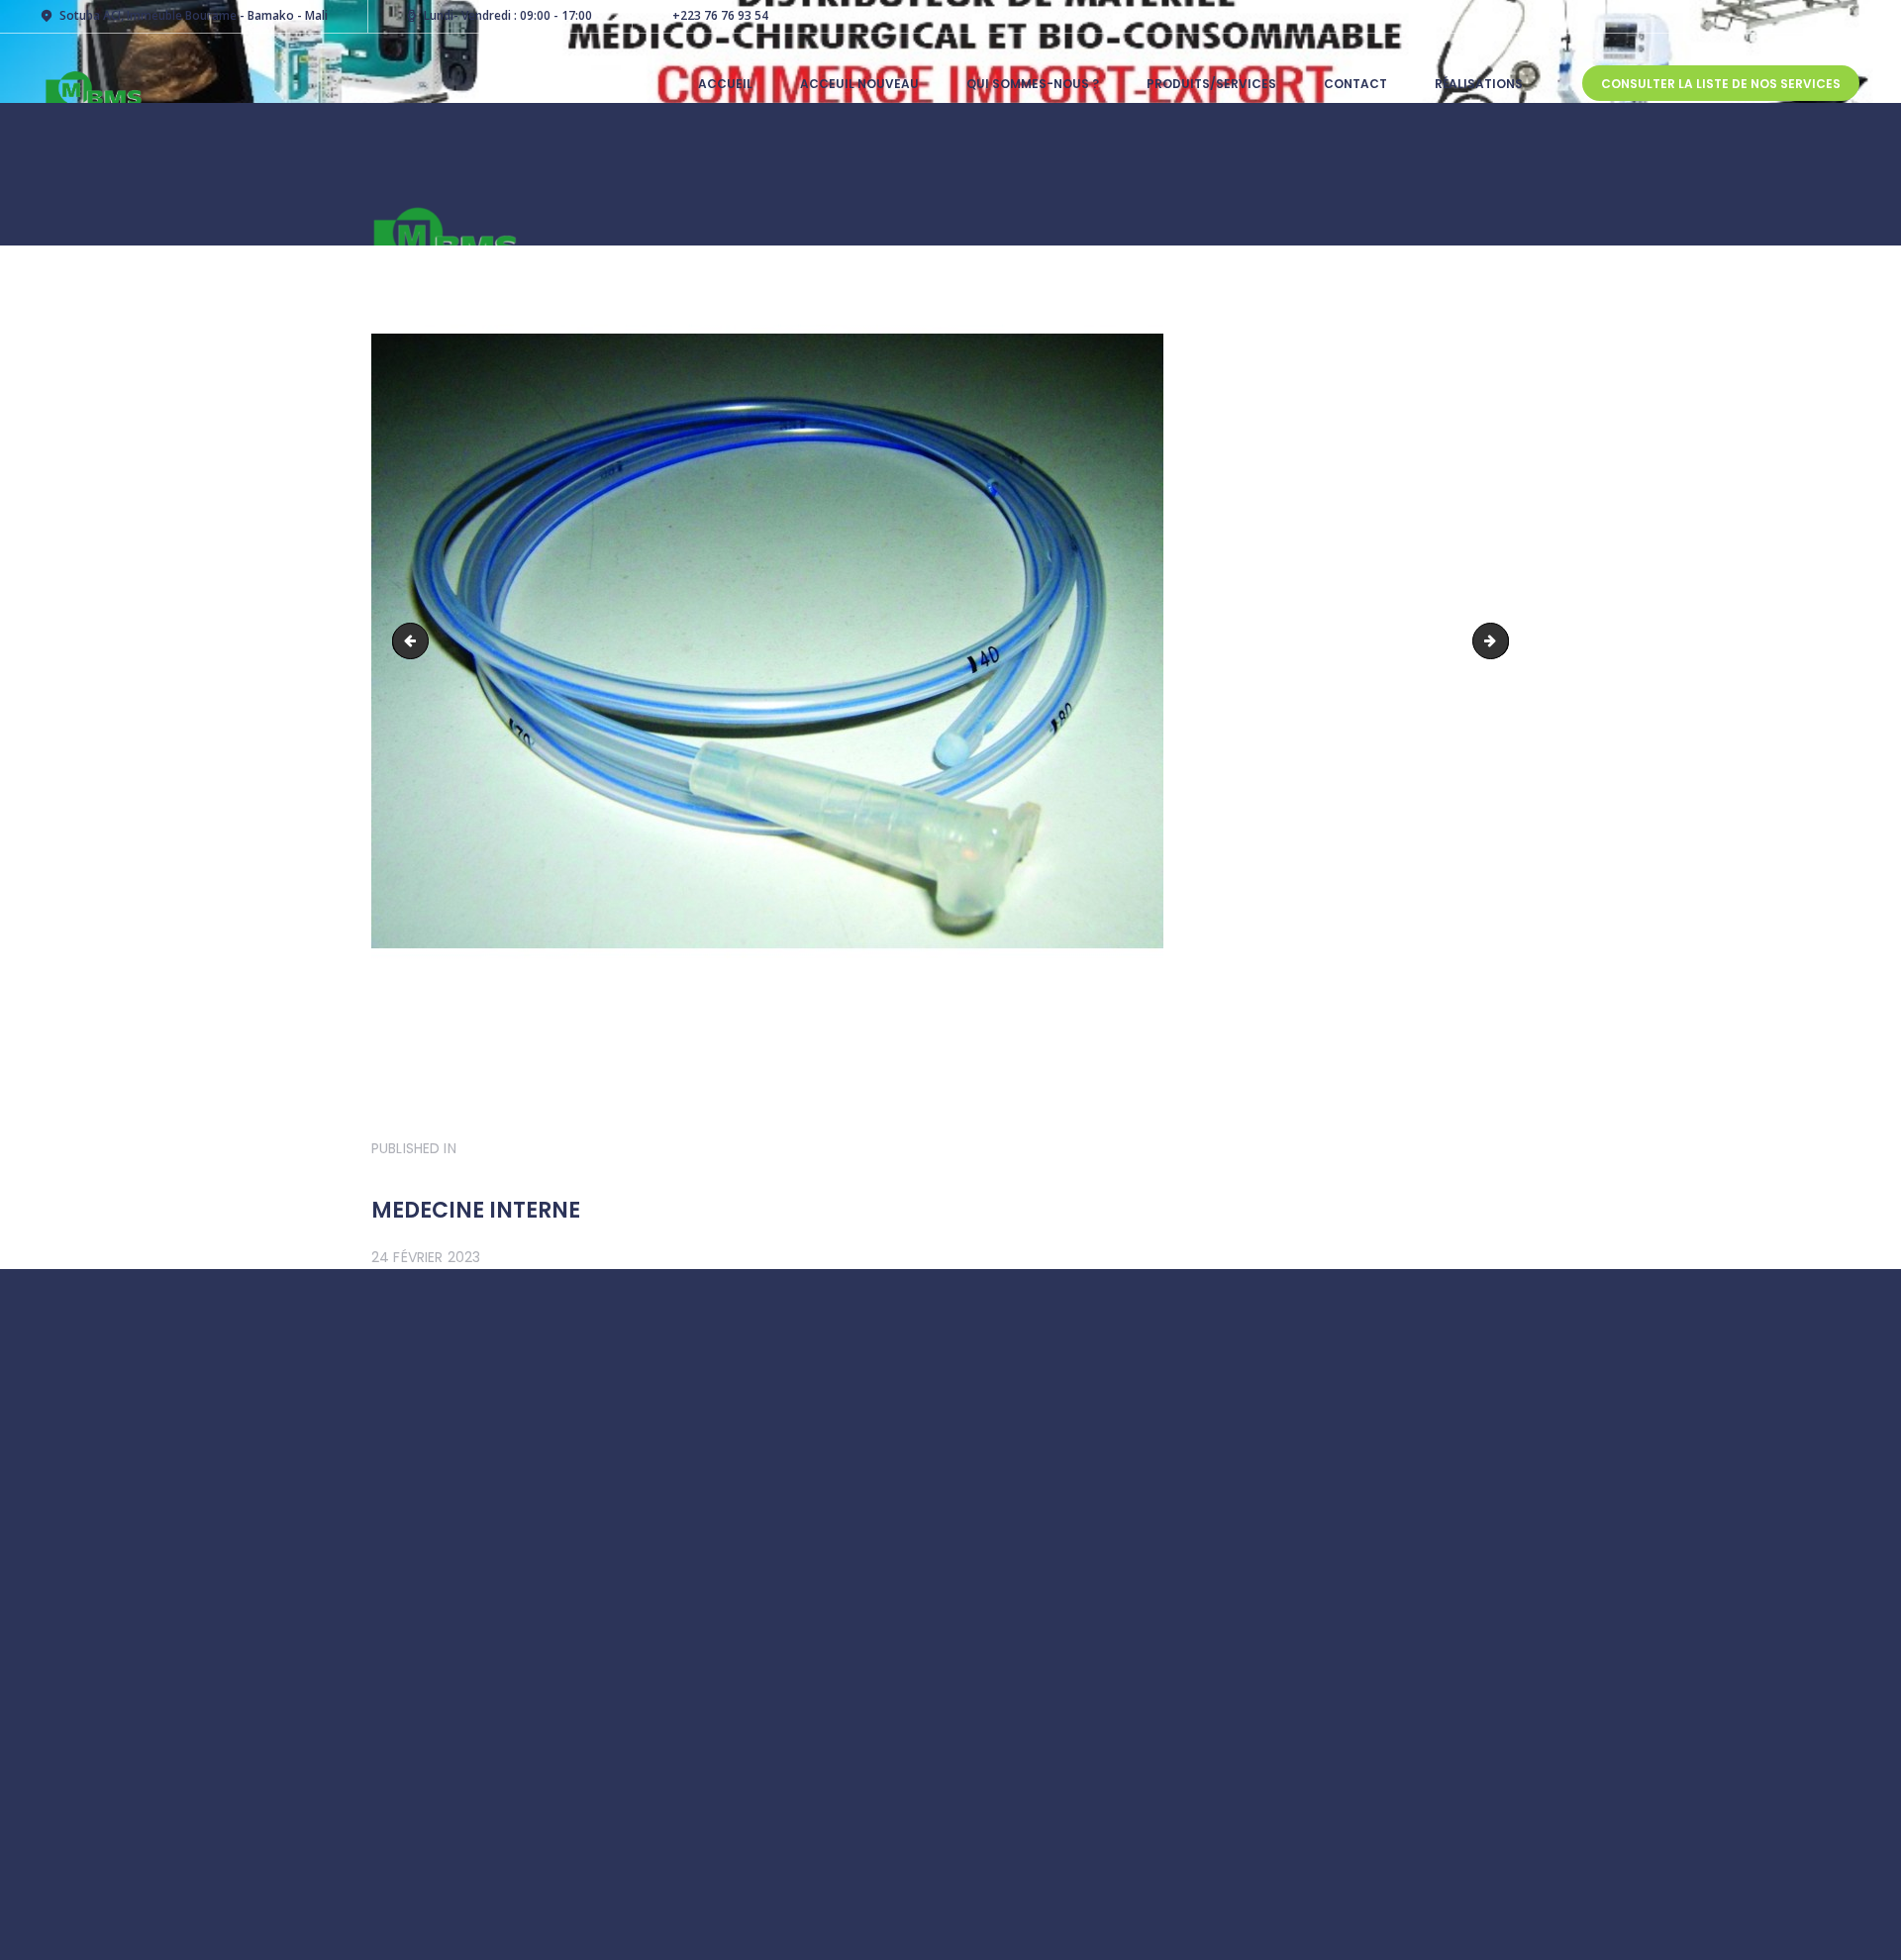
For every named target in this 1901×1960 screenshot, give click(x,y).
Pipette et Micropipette (414, 641)
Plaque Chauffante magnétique (1501, 641)
